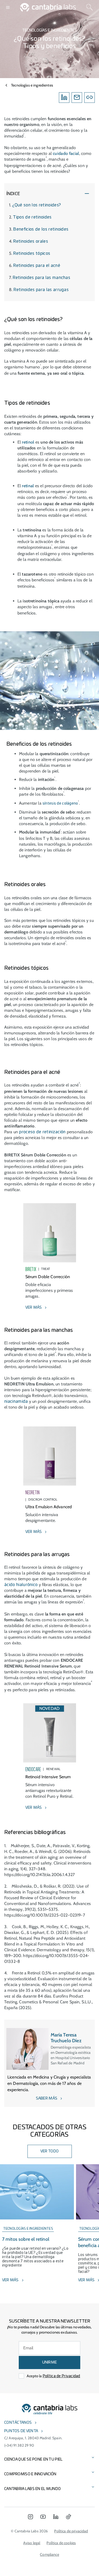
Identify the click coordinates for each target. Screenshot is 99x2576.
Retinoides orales (30, 241)
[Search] (89, 7)
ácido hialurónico (21, 1585)
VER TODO (49, 2151)
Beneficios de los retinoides (41, 229)
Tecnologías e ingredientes (32, 85)
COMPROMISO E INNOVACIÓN (30, 2474)
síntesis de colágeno (60, 804)
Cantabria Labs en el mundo (32, 2489)
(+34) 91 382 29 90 (19, 2445)
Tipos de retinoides (32, 217)
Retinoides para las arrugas (41, 290)
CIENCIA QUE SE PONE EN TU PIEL (33, 2460)
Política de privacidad (71, 2531)
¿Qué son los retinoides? (36, 205)
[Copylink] (89, 98)
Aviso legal (32, 2543)
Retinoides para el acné (37, 266)
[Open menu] (8, 7)
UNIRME (50, 2362)
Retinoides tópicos (32, 253)
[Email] (77, 98)
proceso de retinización (42, 1132)
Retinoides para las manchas (41, 278)
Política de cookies (61, 2543)
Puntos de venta (21, 2431)
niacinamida (16, 1401)
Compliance (49, 2554)
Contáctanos (18, 2423)
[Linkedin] (64, 98)
